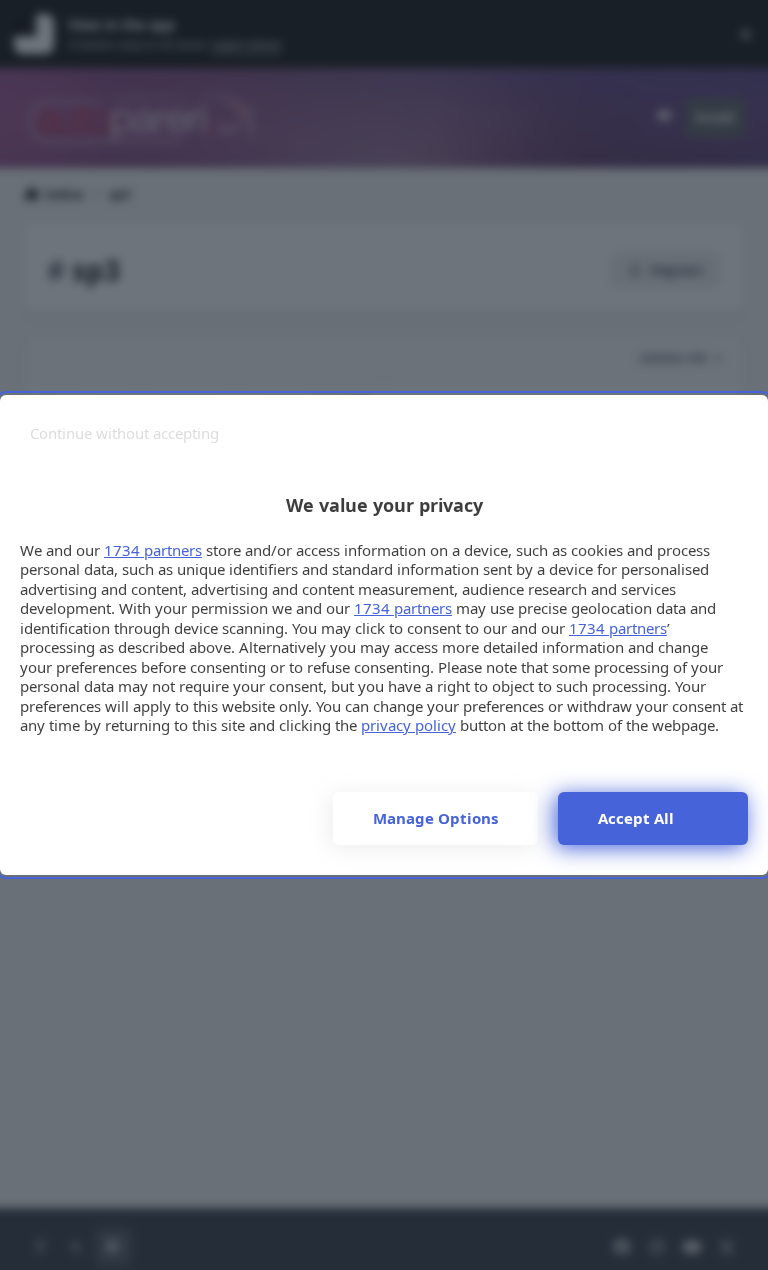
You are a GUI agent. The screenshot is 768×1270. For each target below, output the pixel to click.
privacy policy (408, 725)
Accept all (636, 818)
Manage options (435, 818)
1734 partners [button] (153, 550)
